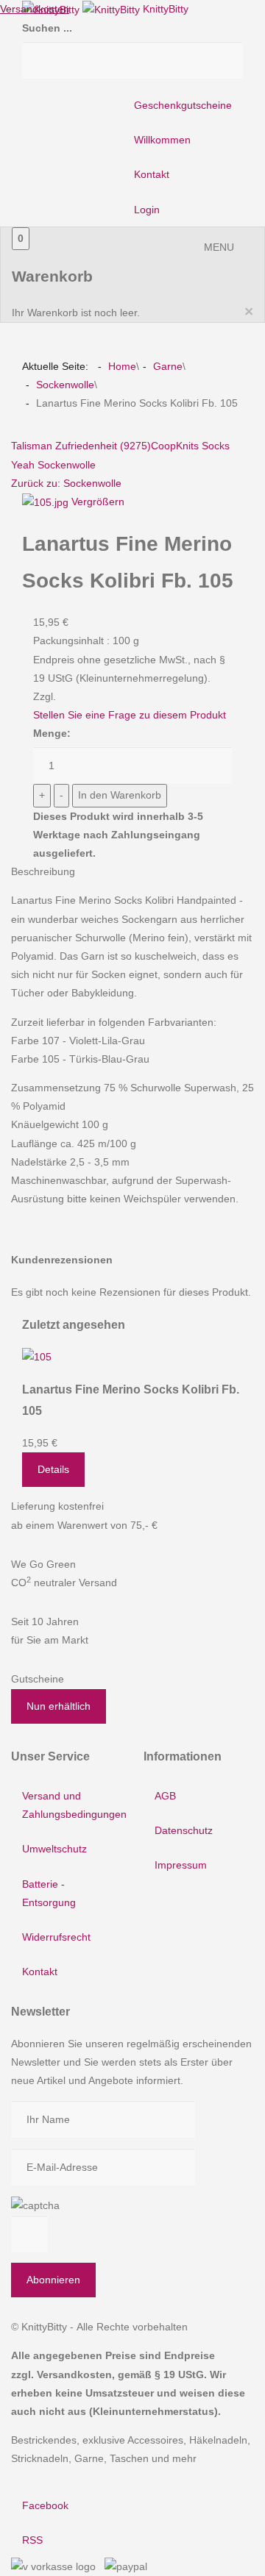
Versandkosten (35, 9)
